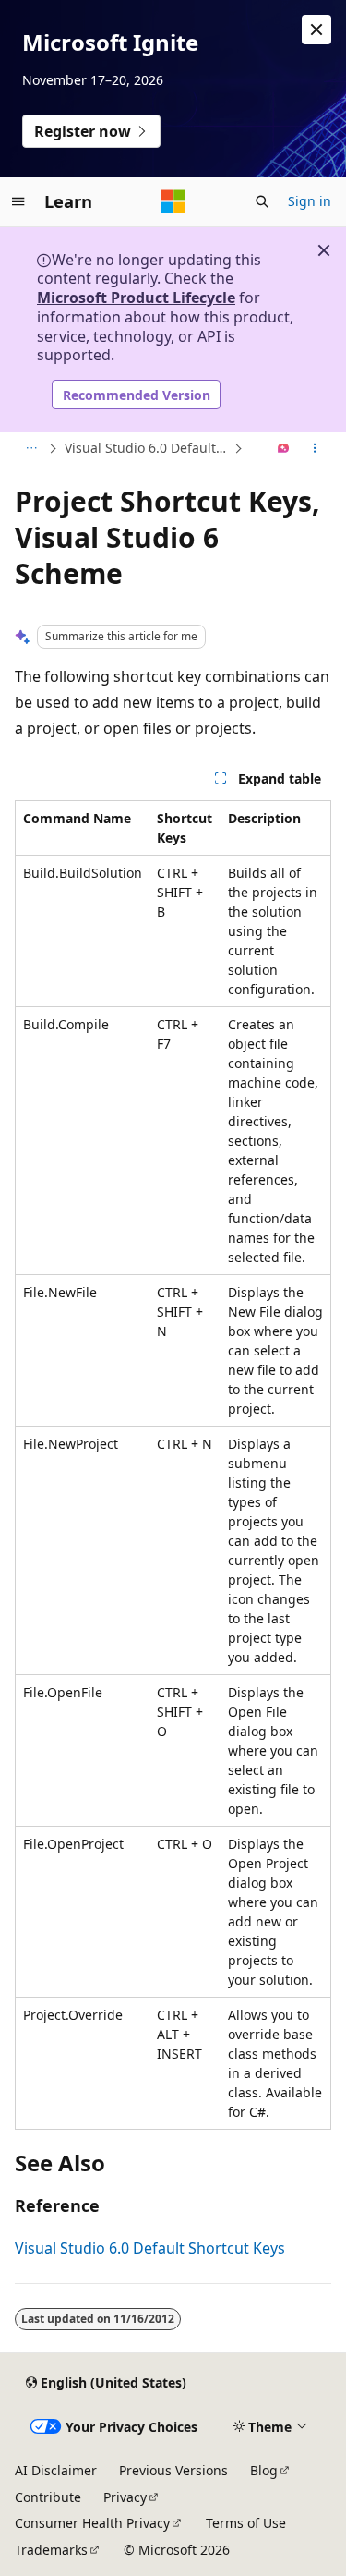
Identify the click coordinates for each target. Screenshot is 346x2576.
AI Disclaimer (56, 2470)
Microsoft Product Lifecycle (136, 298)
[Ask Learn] (284, 449)
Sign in (310, 201)
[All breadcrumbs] (31, 449)
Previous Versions (173, 2470)
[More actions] (315, 449)
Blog (264, 2470)
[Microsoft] (173, 201)
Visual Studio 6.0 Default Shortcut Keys (147, 448)
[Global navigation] (18, 201)
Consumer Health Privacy (92, 2523)
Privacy (125, 2497)
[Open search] (262, 201)
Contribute (48, 2497)
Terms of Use (246, 2523)
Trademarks (51, 2550)
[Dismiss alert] (316, 30)
